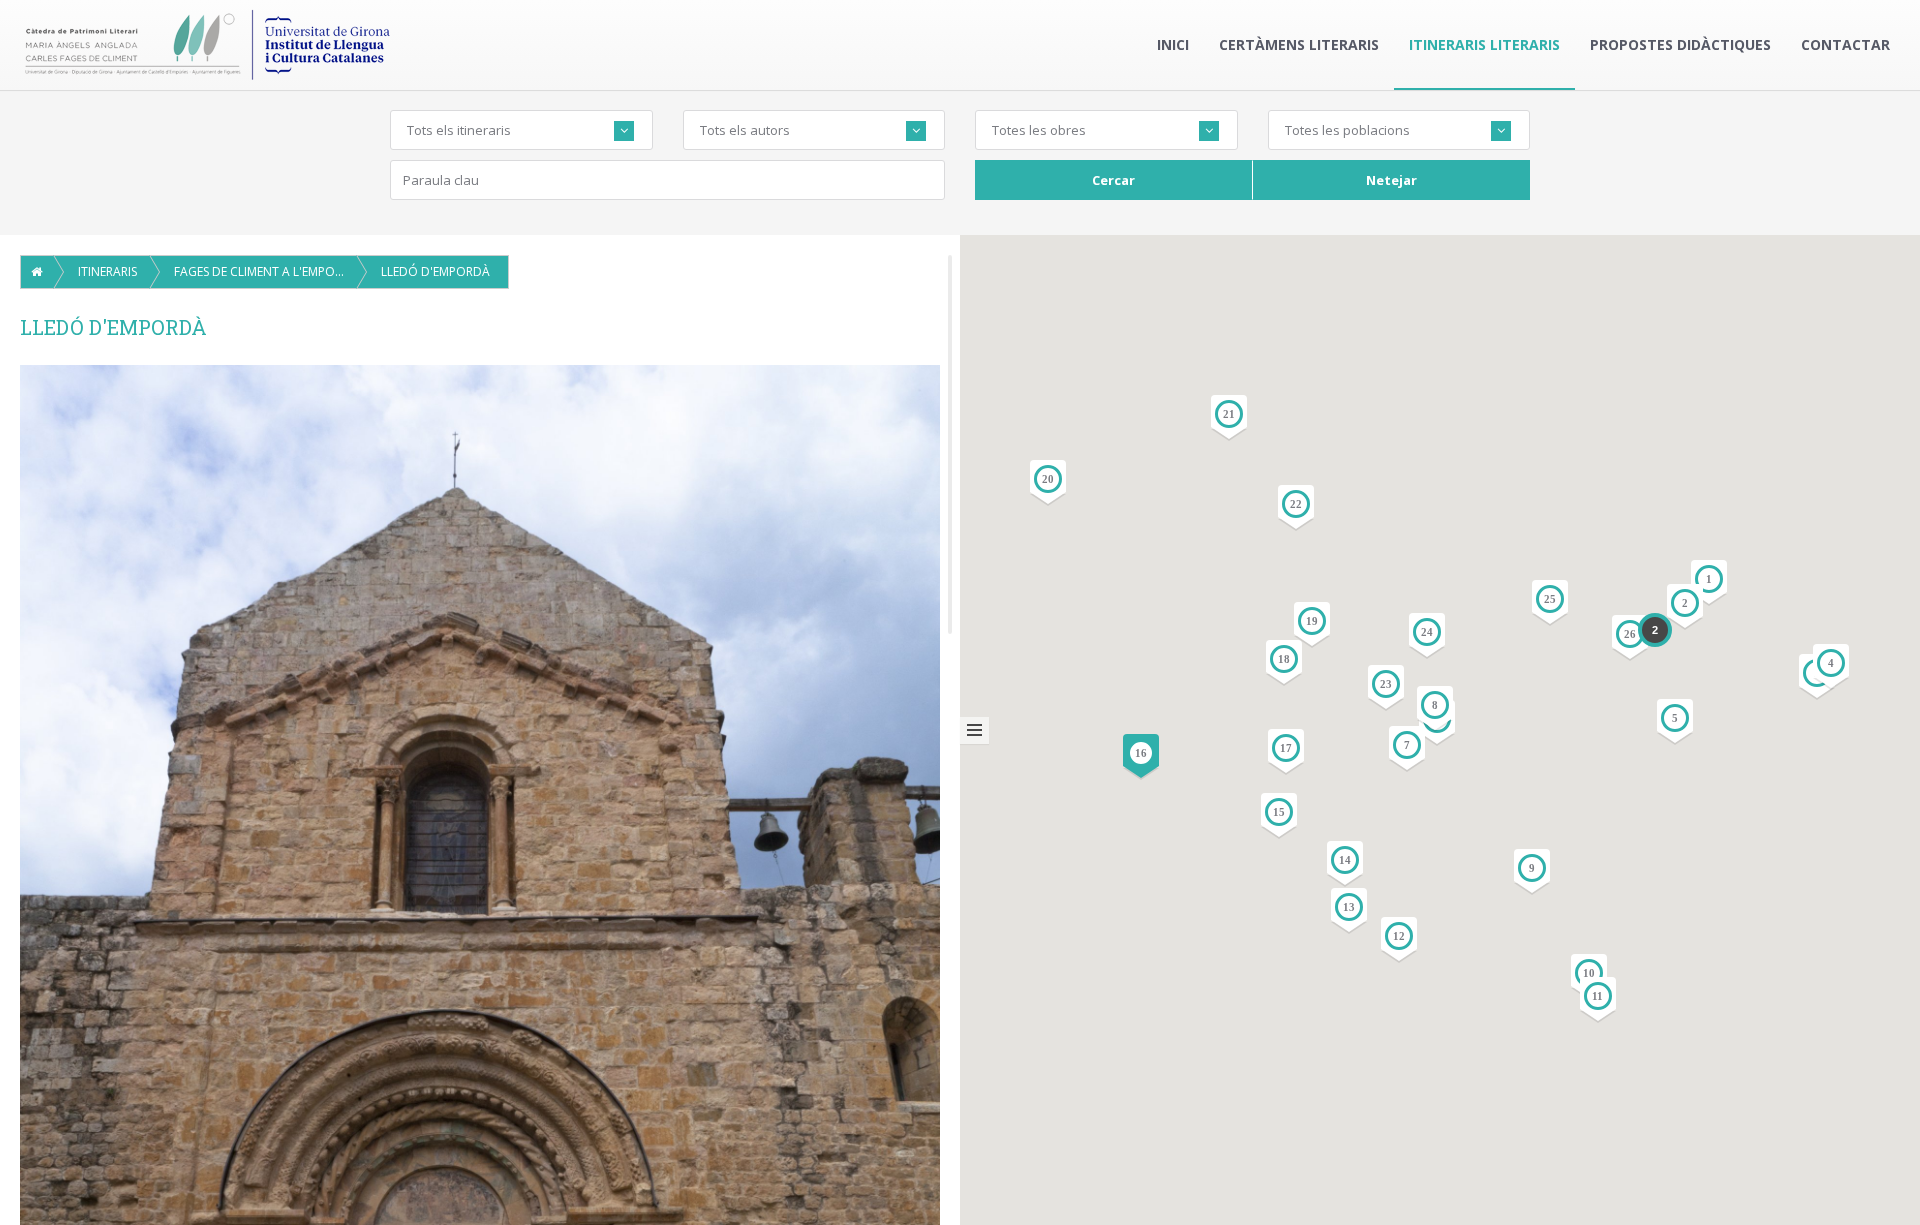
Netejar (1391, 180)
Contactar (1845, 44)
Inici (1173, 44)
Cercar (1113, 180)
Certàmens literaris (1299, 44)
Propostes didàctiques (1680, 44)
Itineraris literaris (1484, 44)
